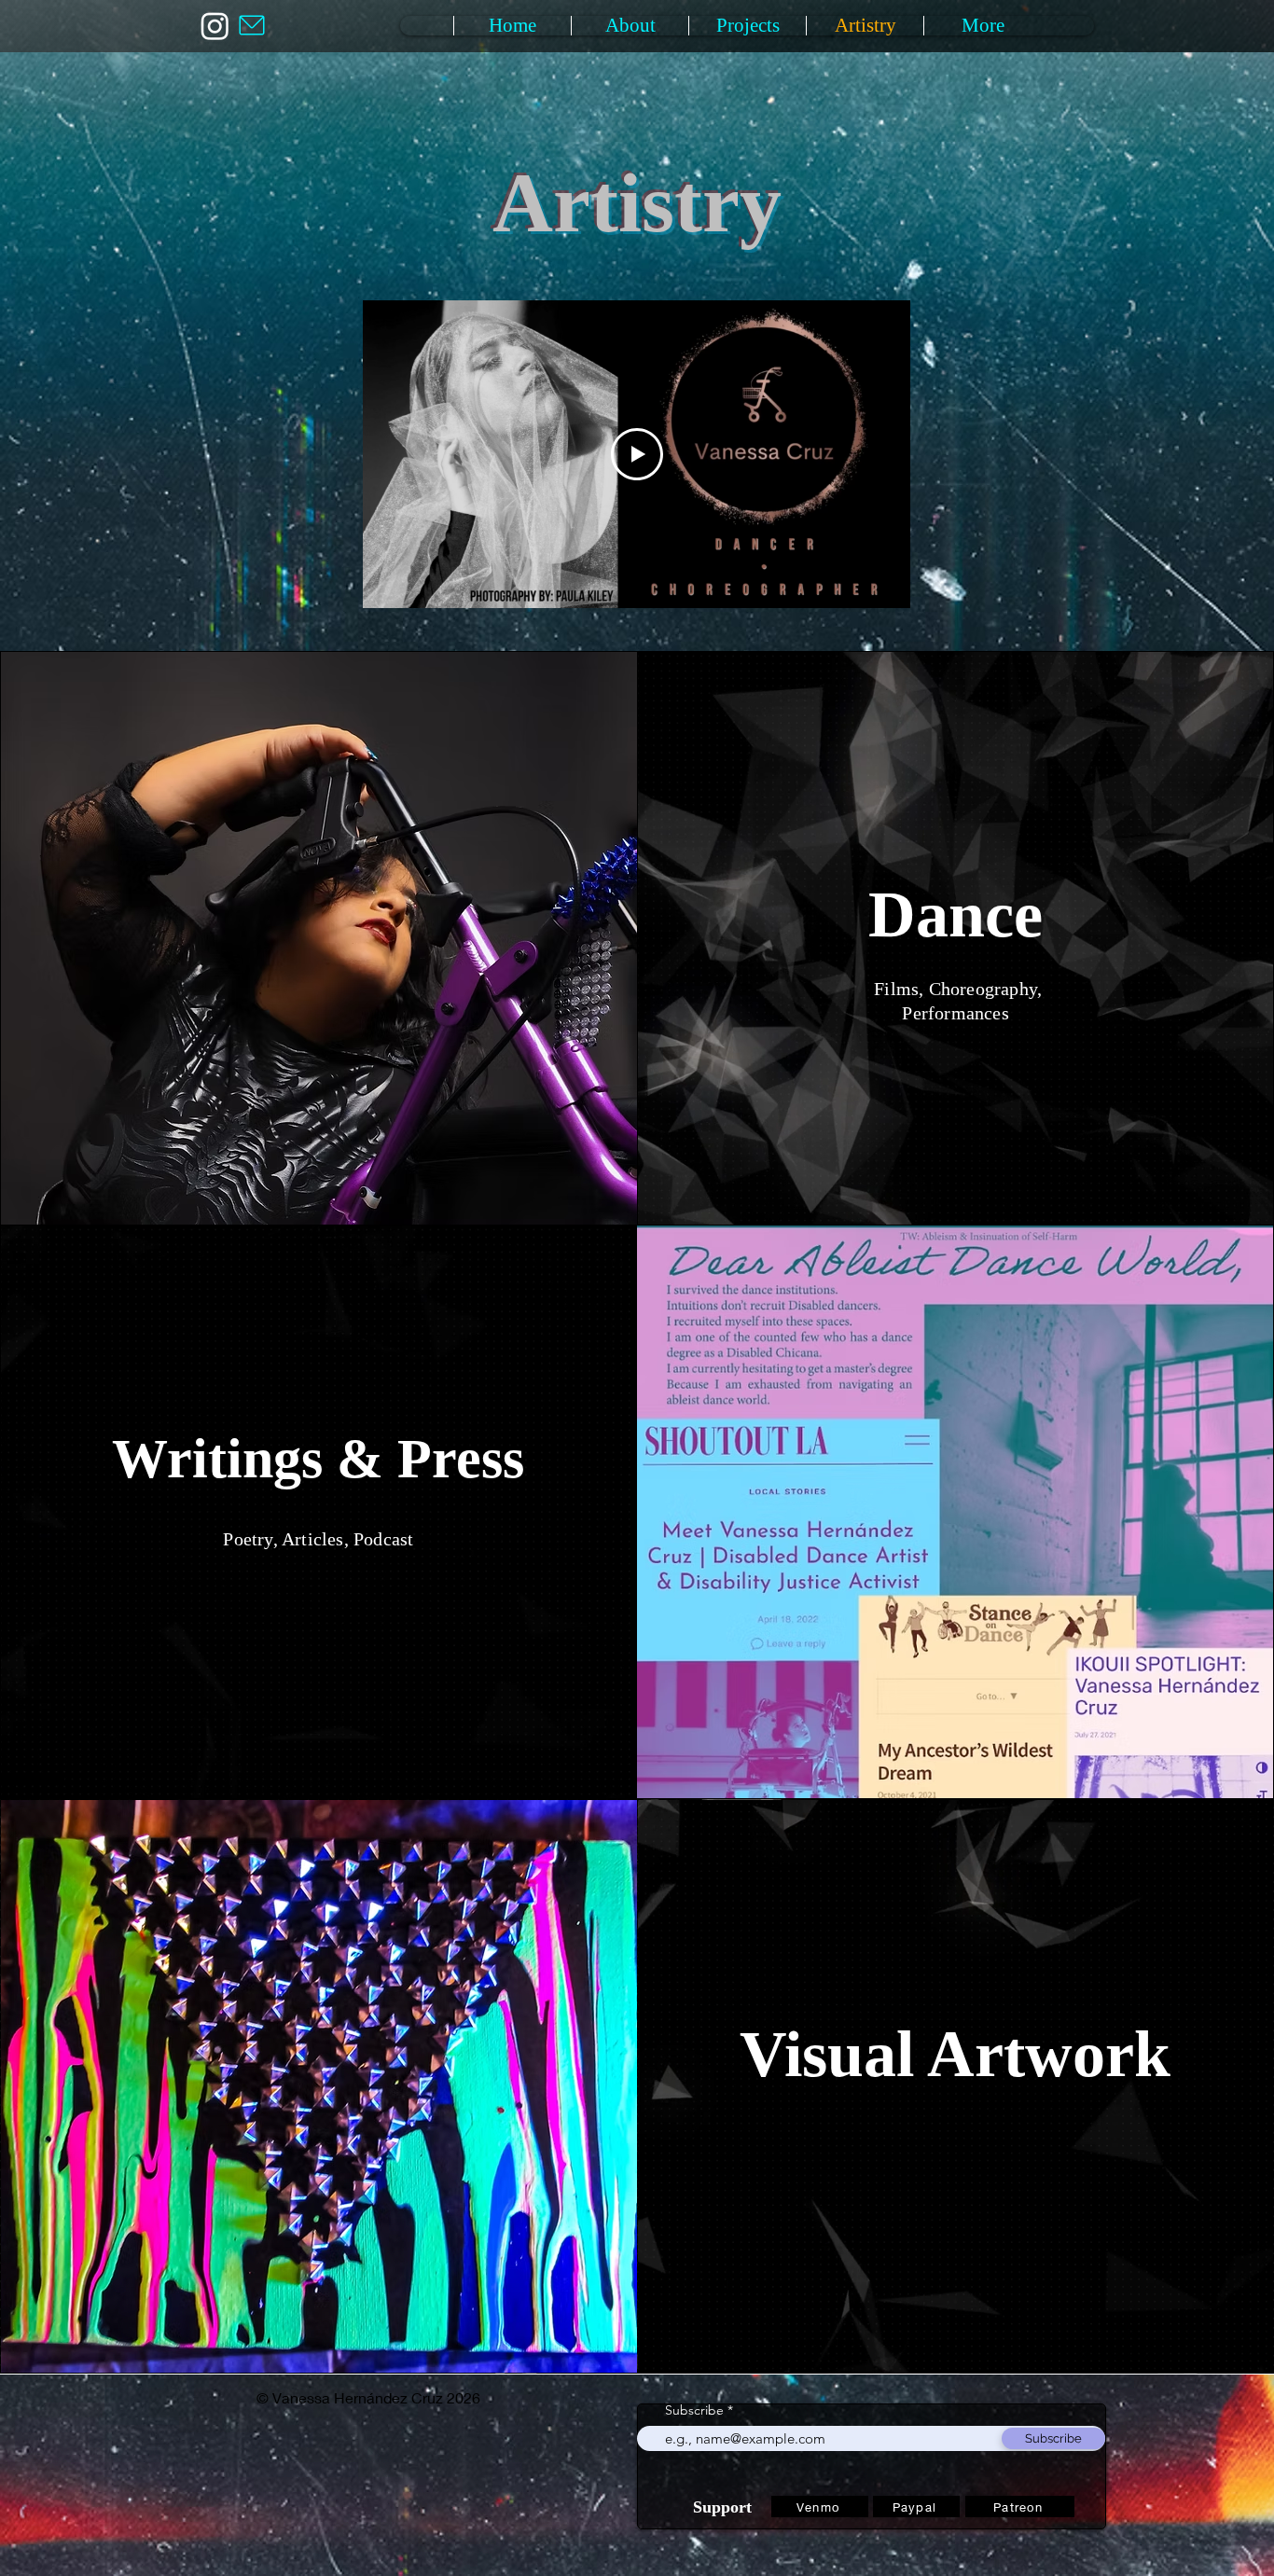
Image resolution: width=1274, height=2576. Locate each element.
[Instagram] (215, 26)
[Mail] (252, 25)
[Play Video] (637, 454)
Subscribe (694, 2410)
